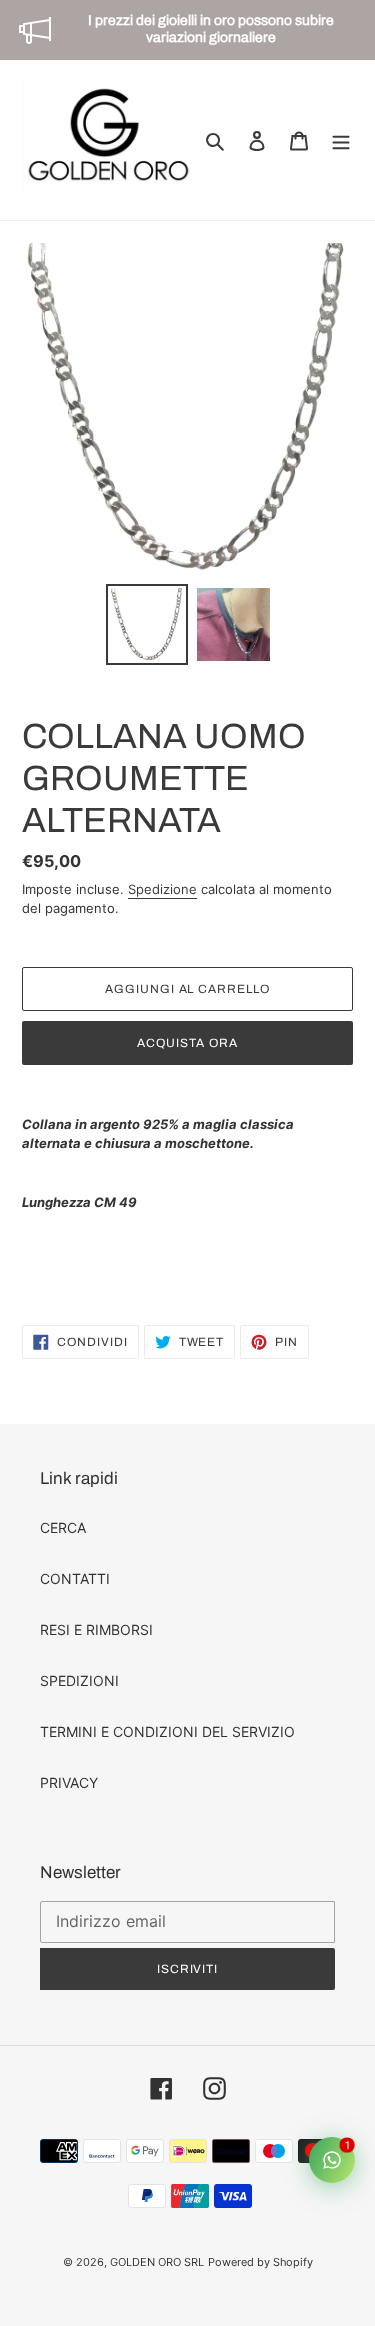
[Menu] (341, 140)
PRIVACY (69, 1782)
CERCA (63, 1527)
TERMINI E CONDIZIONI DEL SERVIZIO (167, 1731)
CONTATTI (75, 1578)
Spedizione (162, 889)
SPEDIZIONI (79, 1680)
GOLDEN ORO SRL (157, 2262)
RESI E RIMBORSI (96, 1629)
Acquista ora (187, 1043)
